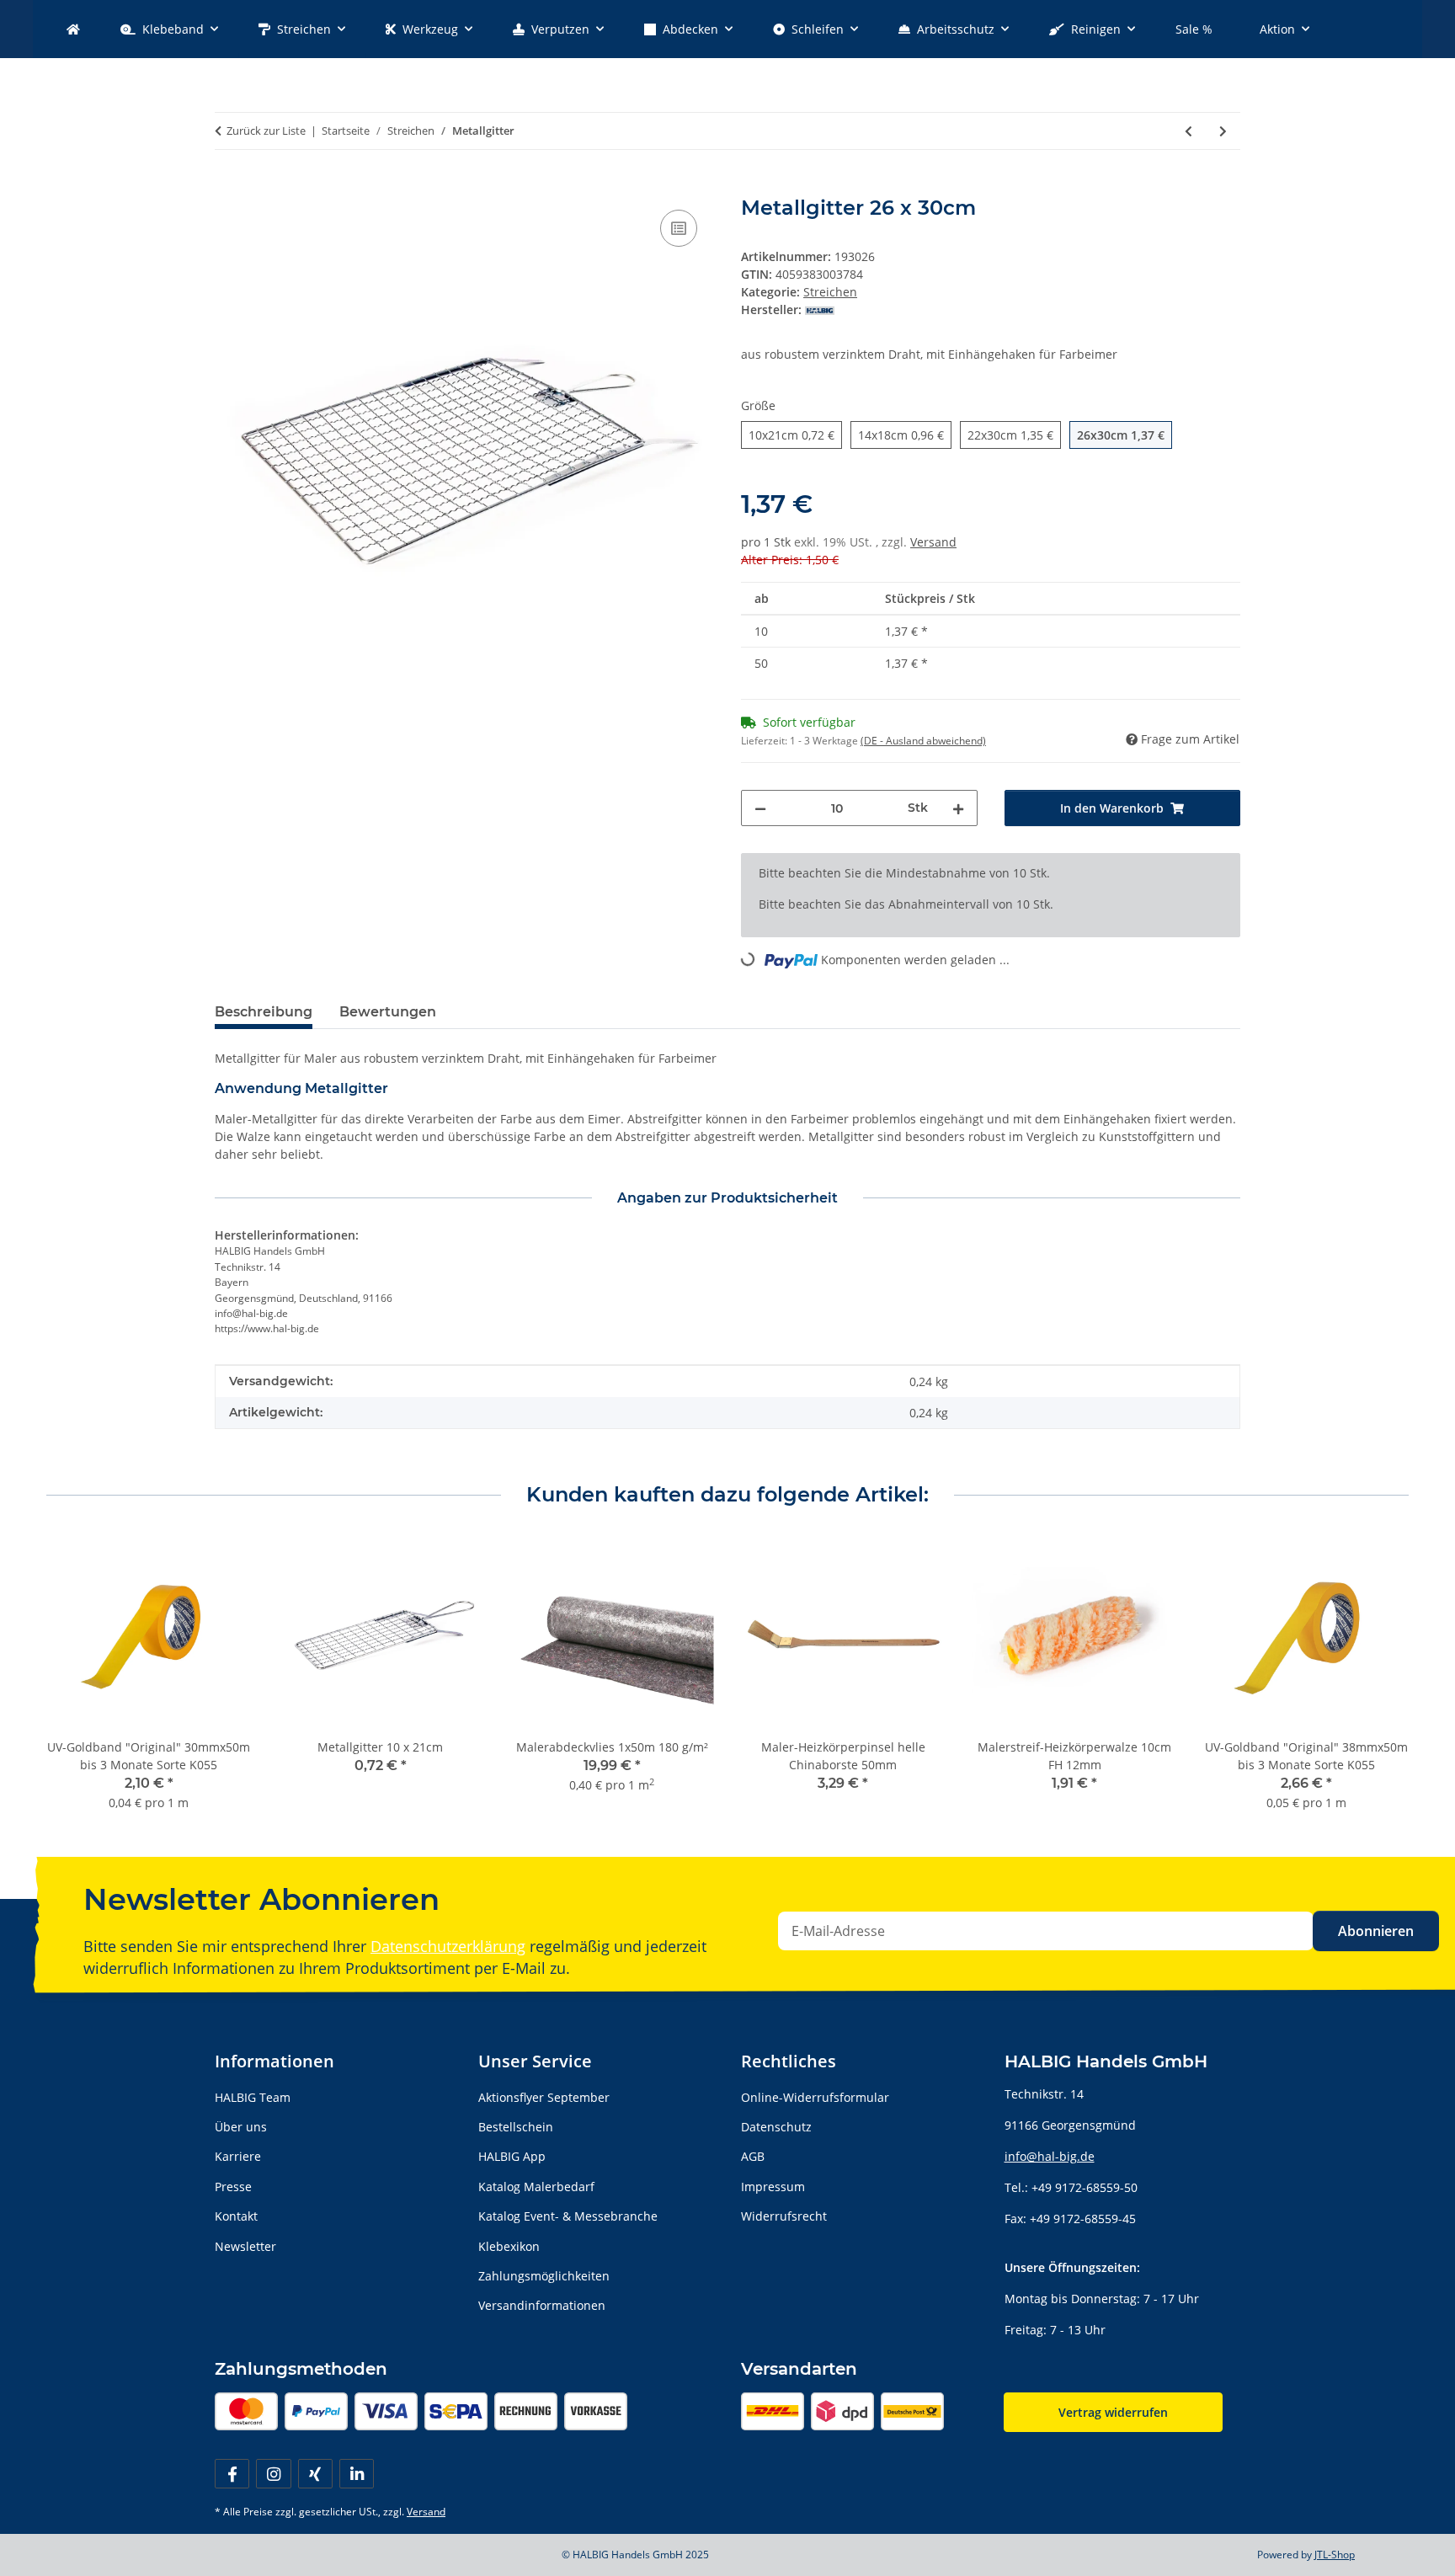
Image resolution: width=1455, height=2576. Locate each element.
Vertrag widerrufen (1113, 2412)
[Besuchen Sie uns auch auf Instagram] (273, 2474)
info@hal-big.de (1050, 2156)
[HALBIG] (73, 29)
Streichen (830, 292)
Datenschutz (776, 2127)
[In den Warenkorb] (228, 187)
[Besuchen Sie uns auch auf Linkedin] (357, 2474)
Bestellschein (516, 2127)
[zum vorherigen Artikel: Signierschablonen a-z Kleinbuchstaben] (1189, 131)
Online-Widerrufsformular (815, 2097)
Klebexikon (509, 2246)
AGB (753, 2156)
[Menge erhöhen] (958, 808)
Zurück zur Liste (266, 131)
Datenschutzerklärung (448, 1946)
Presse (233, 2187)
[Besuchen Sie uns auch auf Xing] (315, 2474)
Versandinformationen (542, 2305)
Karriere (238, 2156)
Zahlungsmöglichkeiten (544, 2276)
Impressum (773, 2187)
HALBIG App (512, 2156)
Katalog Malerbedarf (536, 2187)
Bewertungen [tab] (388, 1012)
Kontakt (236, 2216)
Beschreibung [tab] (264, 1012)
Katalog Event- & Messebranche (568, 2216)
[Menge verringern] (760, 808)
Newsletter (245, 2246)
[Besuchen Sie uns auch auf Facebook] (232, 2474)
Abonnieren (1376, 1931)
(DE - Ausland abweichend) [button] (923, 741)
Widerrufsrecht (784, 2216)
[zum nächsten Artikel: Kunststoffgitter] (1223, 131)
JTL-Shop (1335, 2555)
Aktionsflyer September (544, 2097)
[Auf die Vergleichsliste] (679, 228)
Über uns (241, 2127)
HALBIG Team (253, 2097)
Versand (933, 542)
